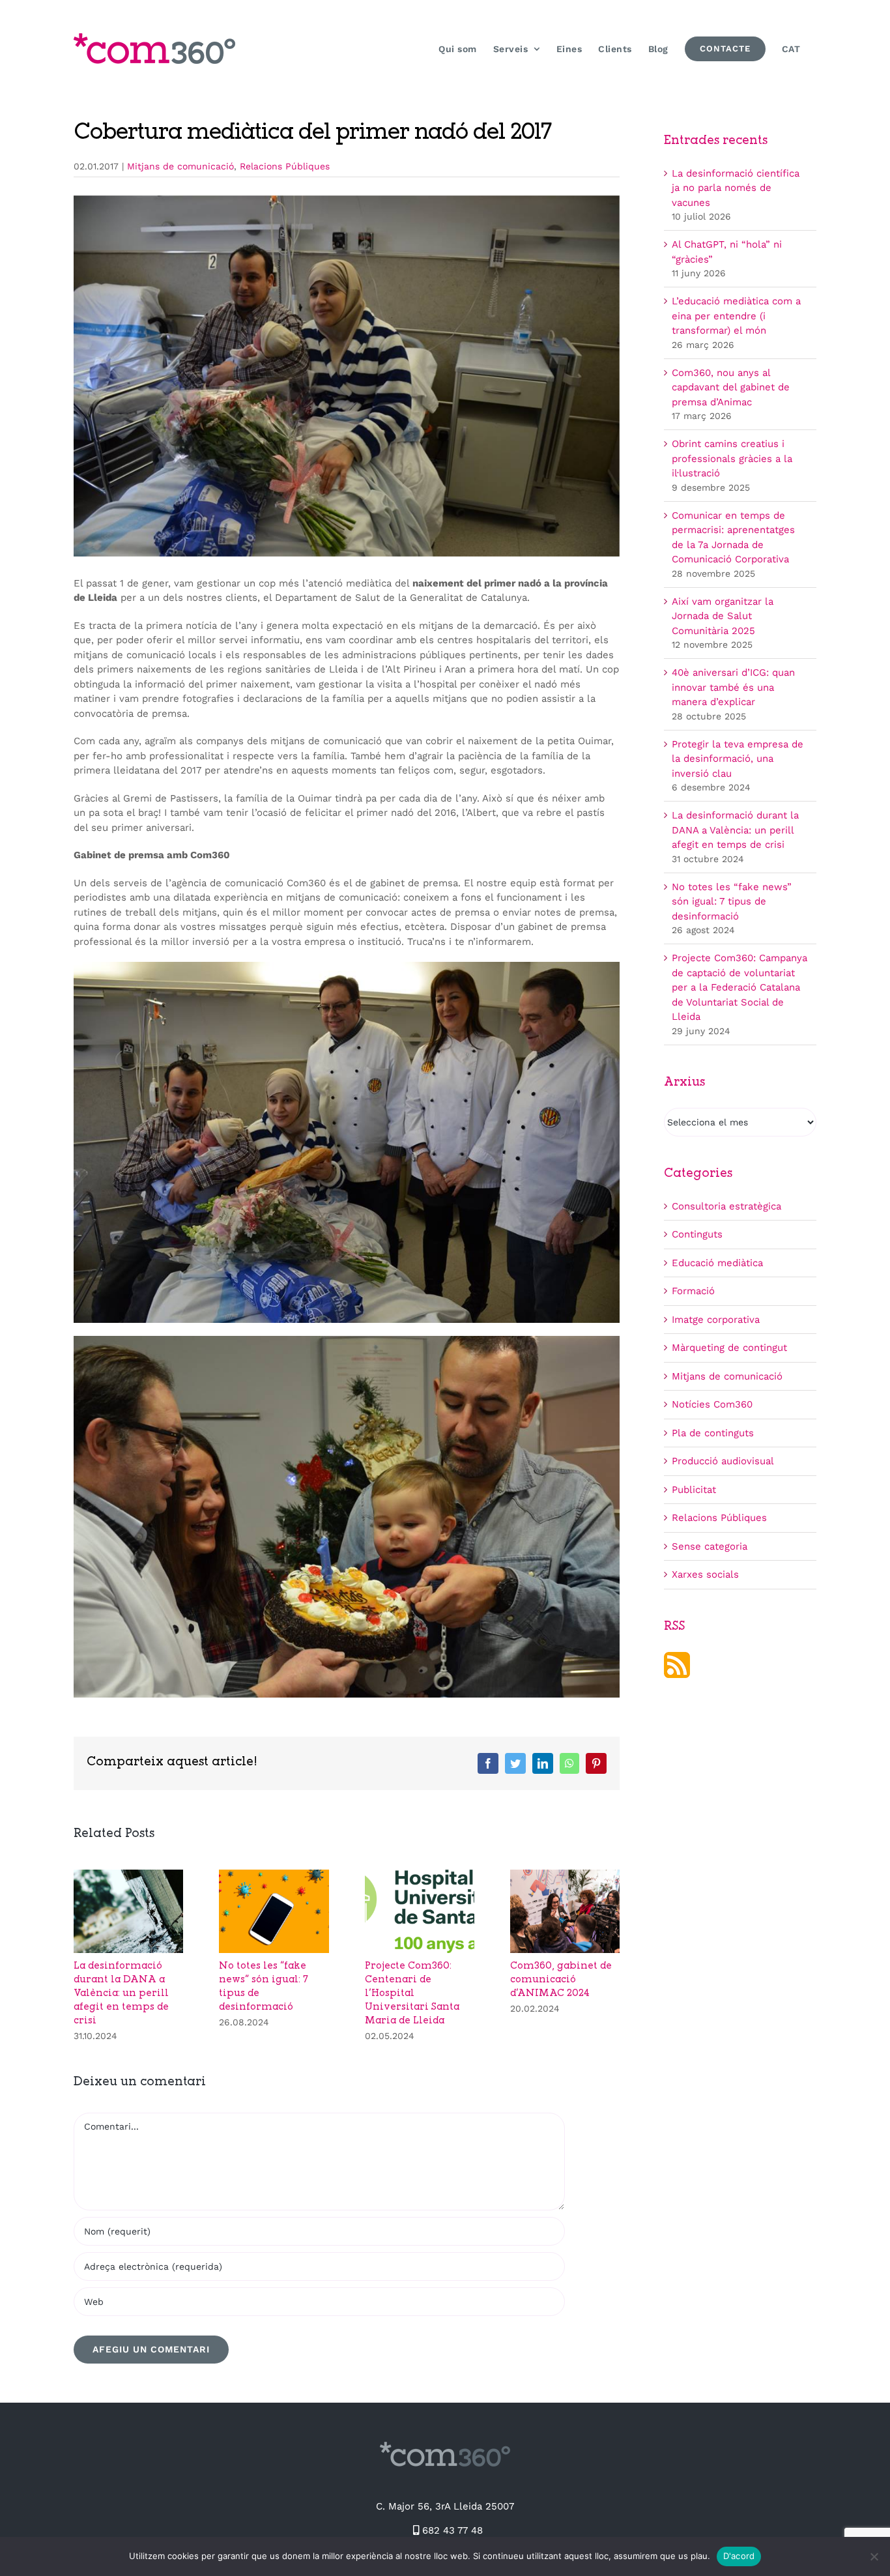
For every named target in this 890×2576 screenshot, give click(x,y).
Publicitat (694, 1490)
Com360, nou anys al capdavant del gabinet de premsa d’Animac (731, 387)
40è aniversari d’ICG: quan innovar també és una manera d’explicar (733, 687)
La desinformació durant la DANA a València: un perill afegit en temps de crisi (121, 1994)
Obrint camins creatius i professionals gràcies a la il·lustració (732, 458)
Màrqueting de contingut (729, 1348)
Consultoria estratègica (726, 1206)
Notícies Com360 (712, 1404)
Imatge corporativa (716, 1320)
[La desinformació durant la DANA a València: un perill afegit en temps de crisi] (128, 1875)
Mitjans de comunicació (180, 166)
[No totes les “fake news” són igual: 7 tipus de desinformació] (274, 1875)
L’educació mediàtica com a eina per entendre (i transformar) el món (736, 316)
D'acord (739, 2556)
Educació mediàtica (717, 1263)
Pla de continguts (713, 1433)
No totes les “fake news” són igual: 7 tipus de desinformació (732, 902)
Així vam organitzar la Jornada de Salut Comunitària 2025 (723, 616)
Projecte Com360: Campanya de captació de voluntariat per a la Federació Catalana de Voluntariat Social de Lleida (739, 987)
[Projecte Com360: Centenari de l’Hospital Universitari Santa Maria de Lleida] (420, 1875)
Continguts (697, 1234)
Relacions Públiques (285, 166)
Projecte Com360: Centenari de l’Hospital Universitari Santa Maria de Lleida (412, 1994)
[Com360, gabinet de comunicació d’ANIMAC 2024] (565, 1875)
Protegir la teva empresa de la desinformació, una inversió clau (738, 759)
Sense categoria (710, 1546)
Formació (693, 1291)
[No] (874, 2556)
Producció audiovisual (723, 1461)
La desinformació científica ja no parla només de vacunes (736, 188)
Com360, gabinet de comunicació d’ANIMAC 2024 (561, 1980)
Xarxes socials (705, 1574)
